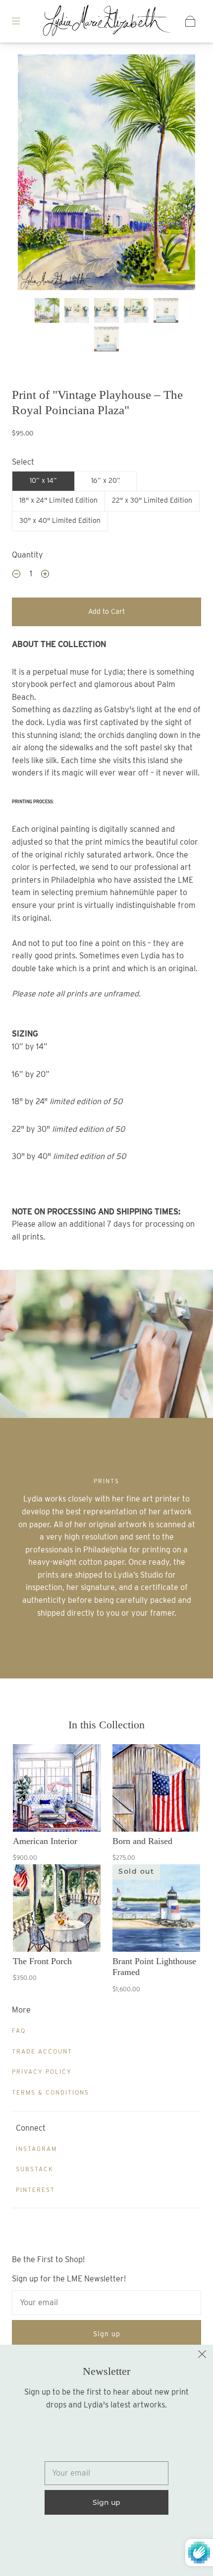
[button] (36, 174)
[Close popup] (202, 2356)
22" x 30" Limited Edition (152, 500)
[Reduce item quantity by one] (16, 575)
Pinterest (35, 2190)
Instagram (36, 2149)
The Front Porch (42, 1961)
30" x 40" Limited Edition (60, 520)
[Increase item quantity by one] (45, 575)
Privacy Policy (42, 2072)
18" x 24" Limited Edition (58, 500)
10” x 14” (43, 480)
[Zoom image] (107, 174)
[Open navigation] (23, 21)
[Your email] (106, 2303)
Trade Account (42, 2051)
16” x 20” (106, 480)
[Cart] (190, 21)
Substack (35, 2169)
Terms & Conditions (51, 2092)
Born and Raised (142, 1841)
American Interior (45, 1841)
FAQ (19, 2031)
